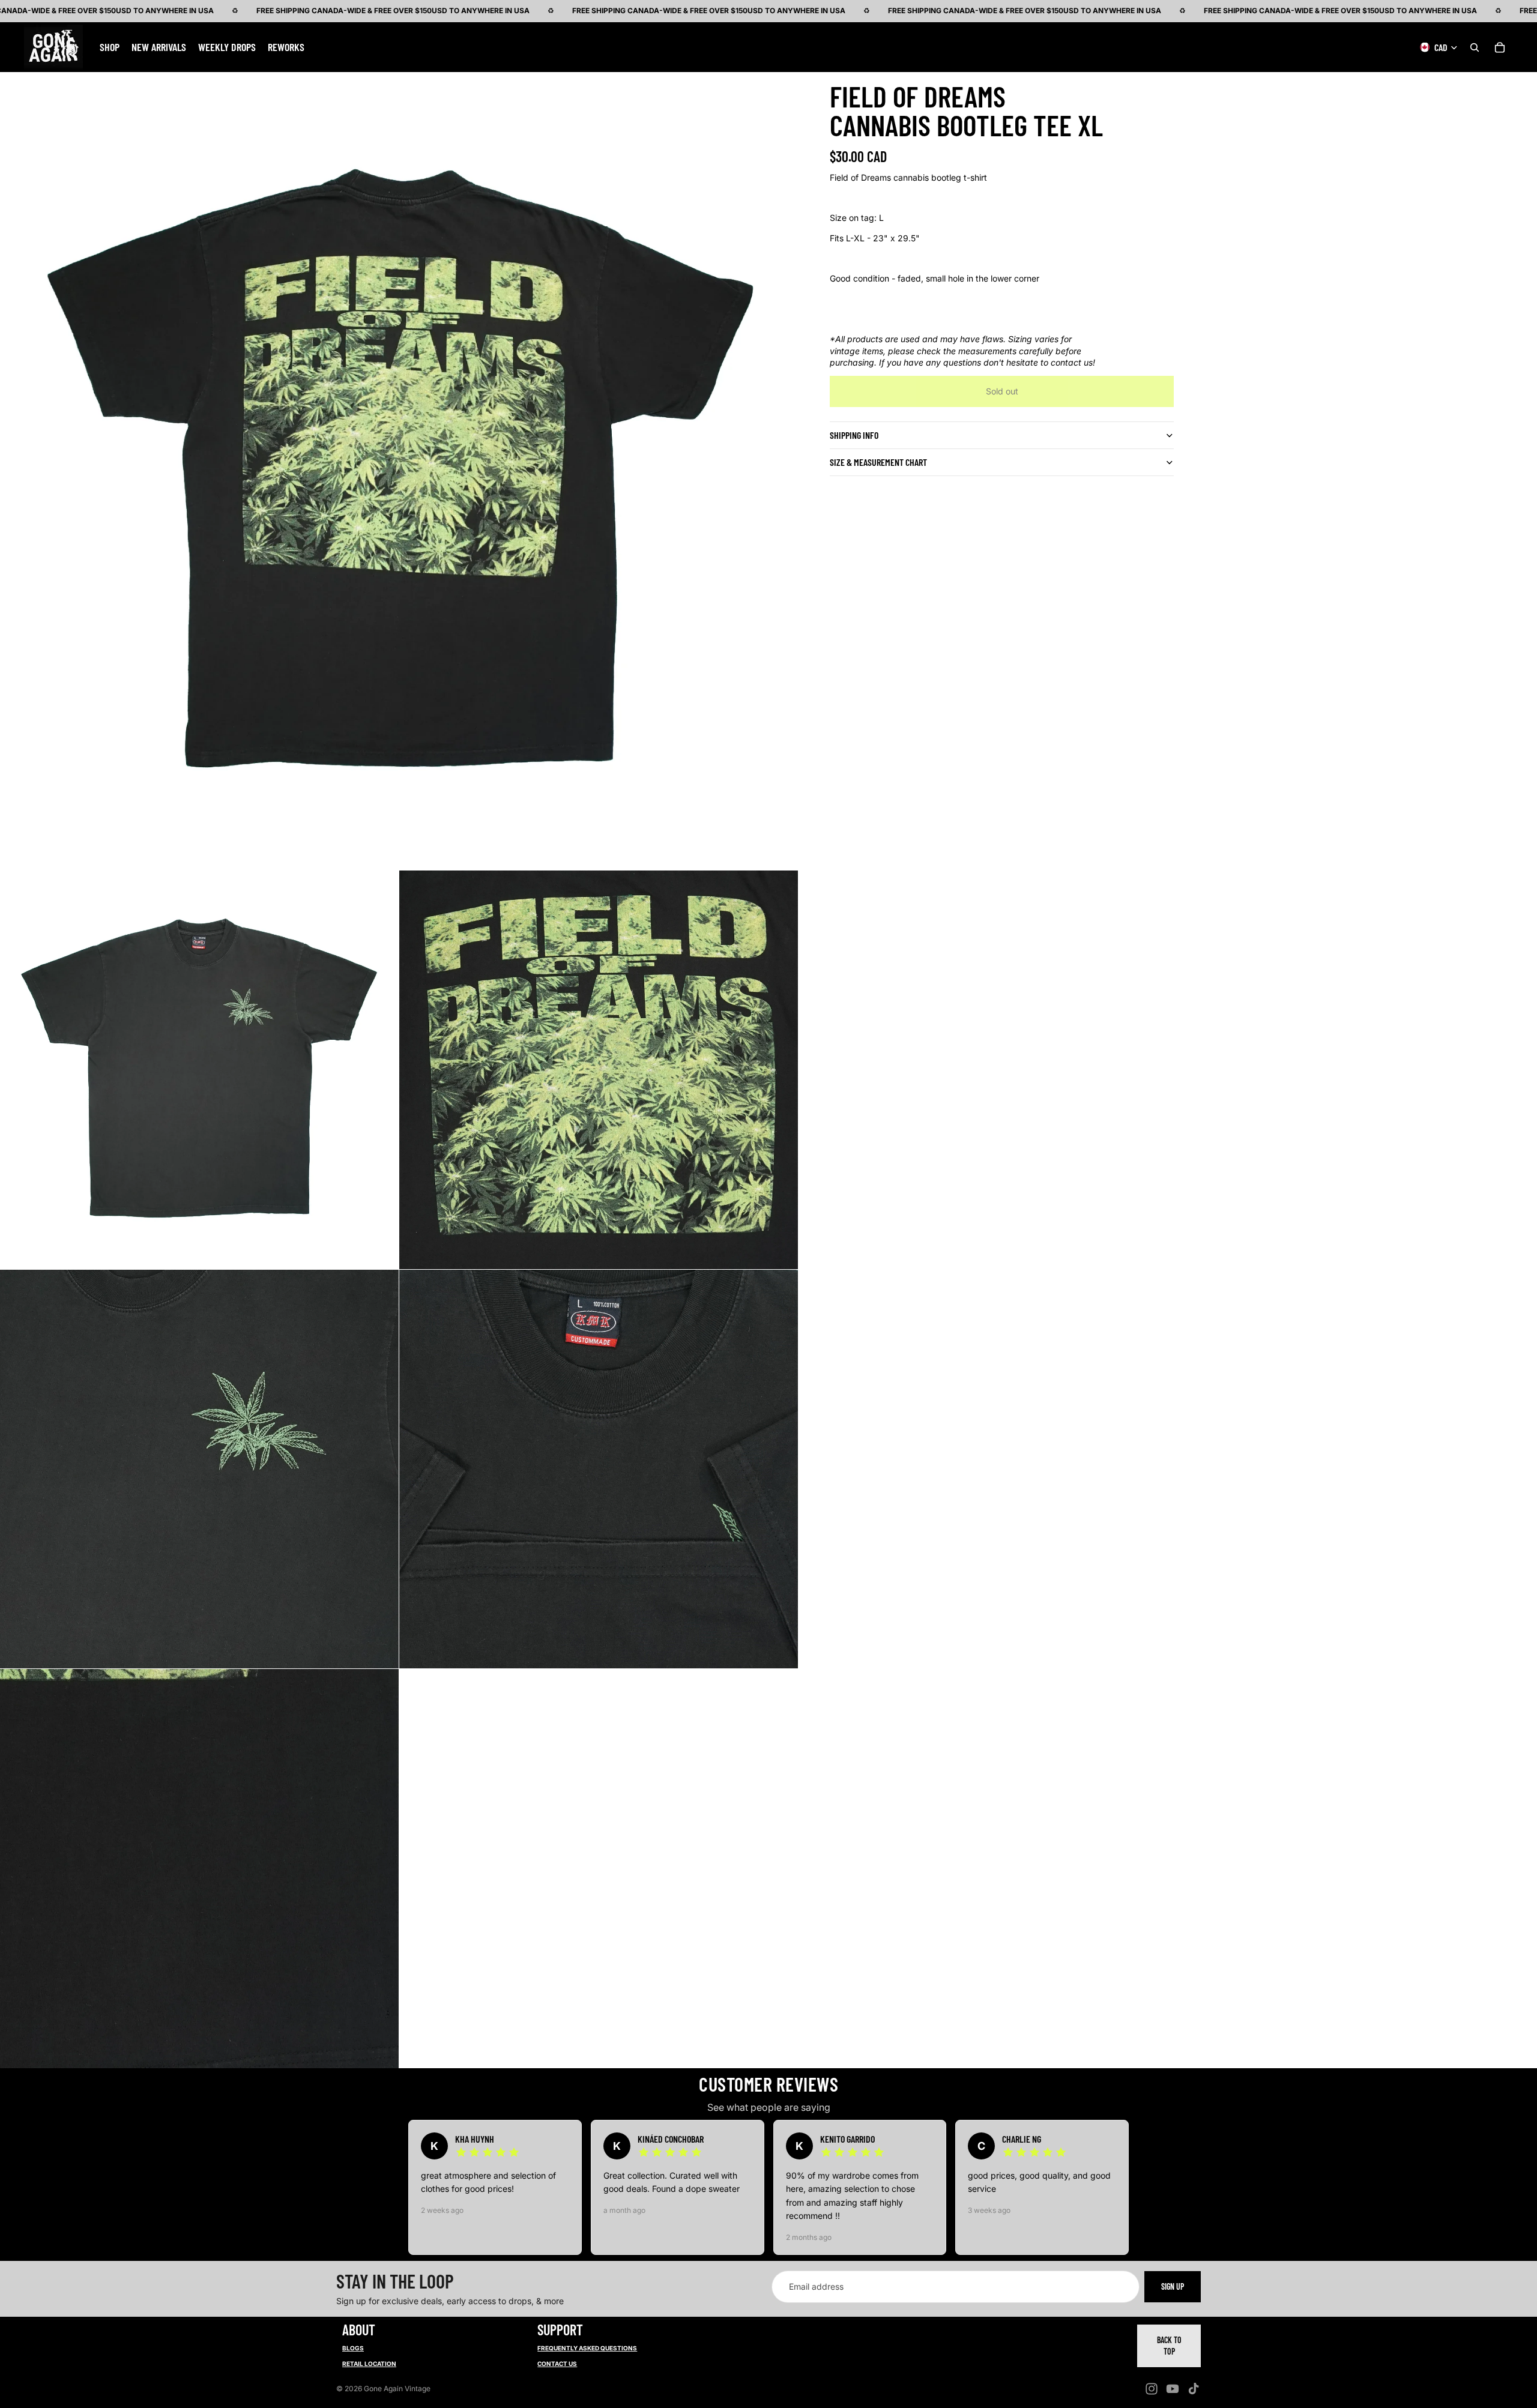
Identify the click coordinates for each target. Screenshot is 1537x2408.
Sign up (1173, 2286)
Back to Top (1169, 2346)
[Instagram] (1152, 2389)
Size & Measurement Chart (878, 462)
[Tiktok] (1194, 2389)
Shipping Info (854, 435)
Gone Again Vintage (397, 2388)
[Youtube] (1173, 2389)
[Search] (1475, 47)
